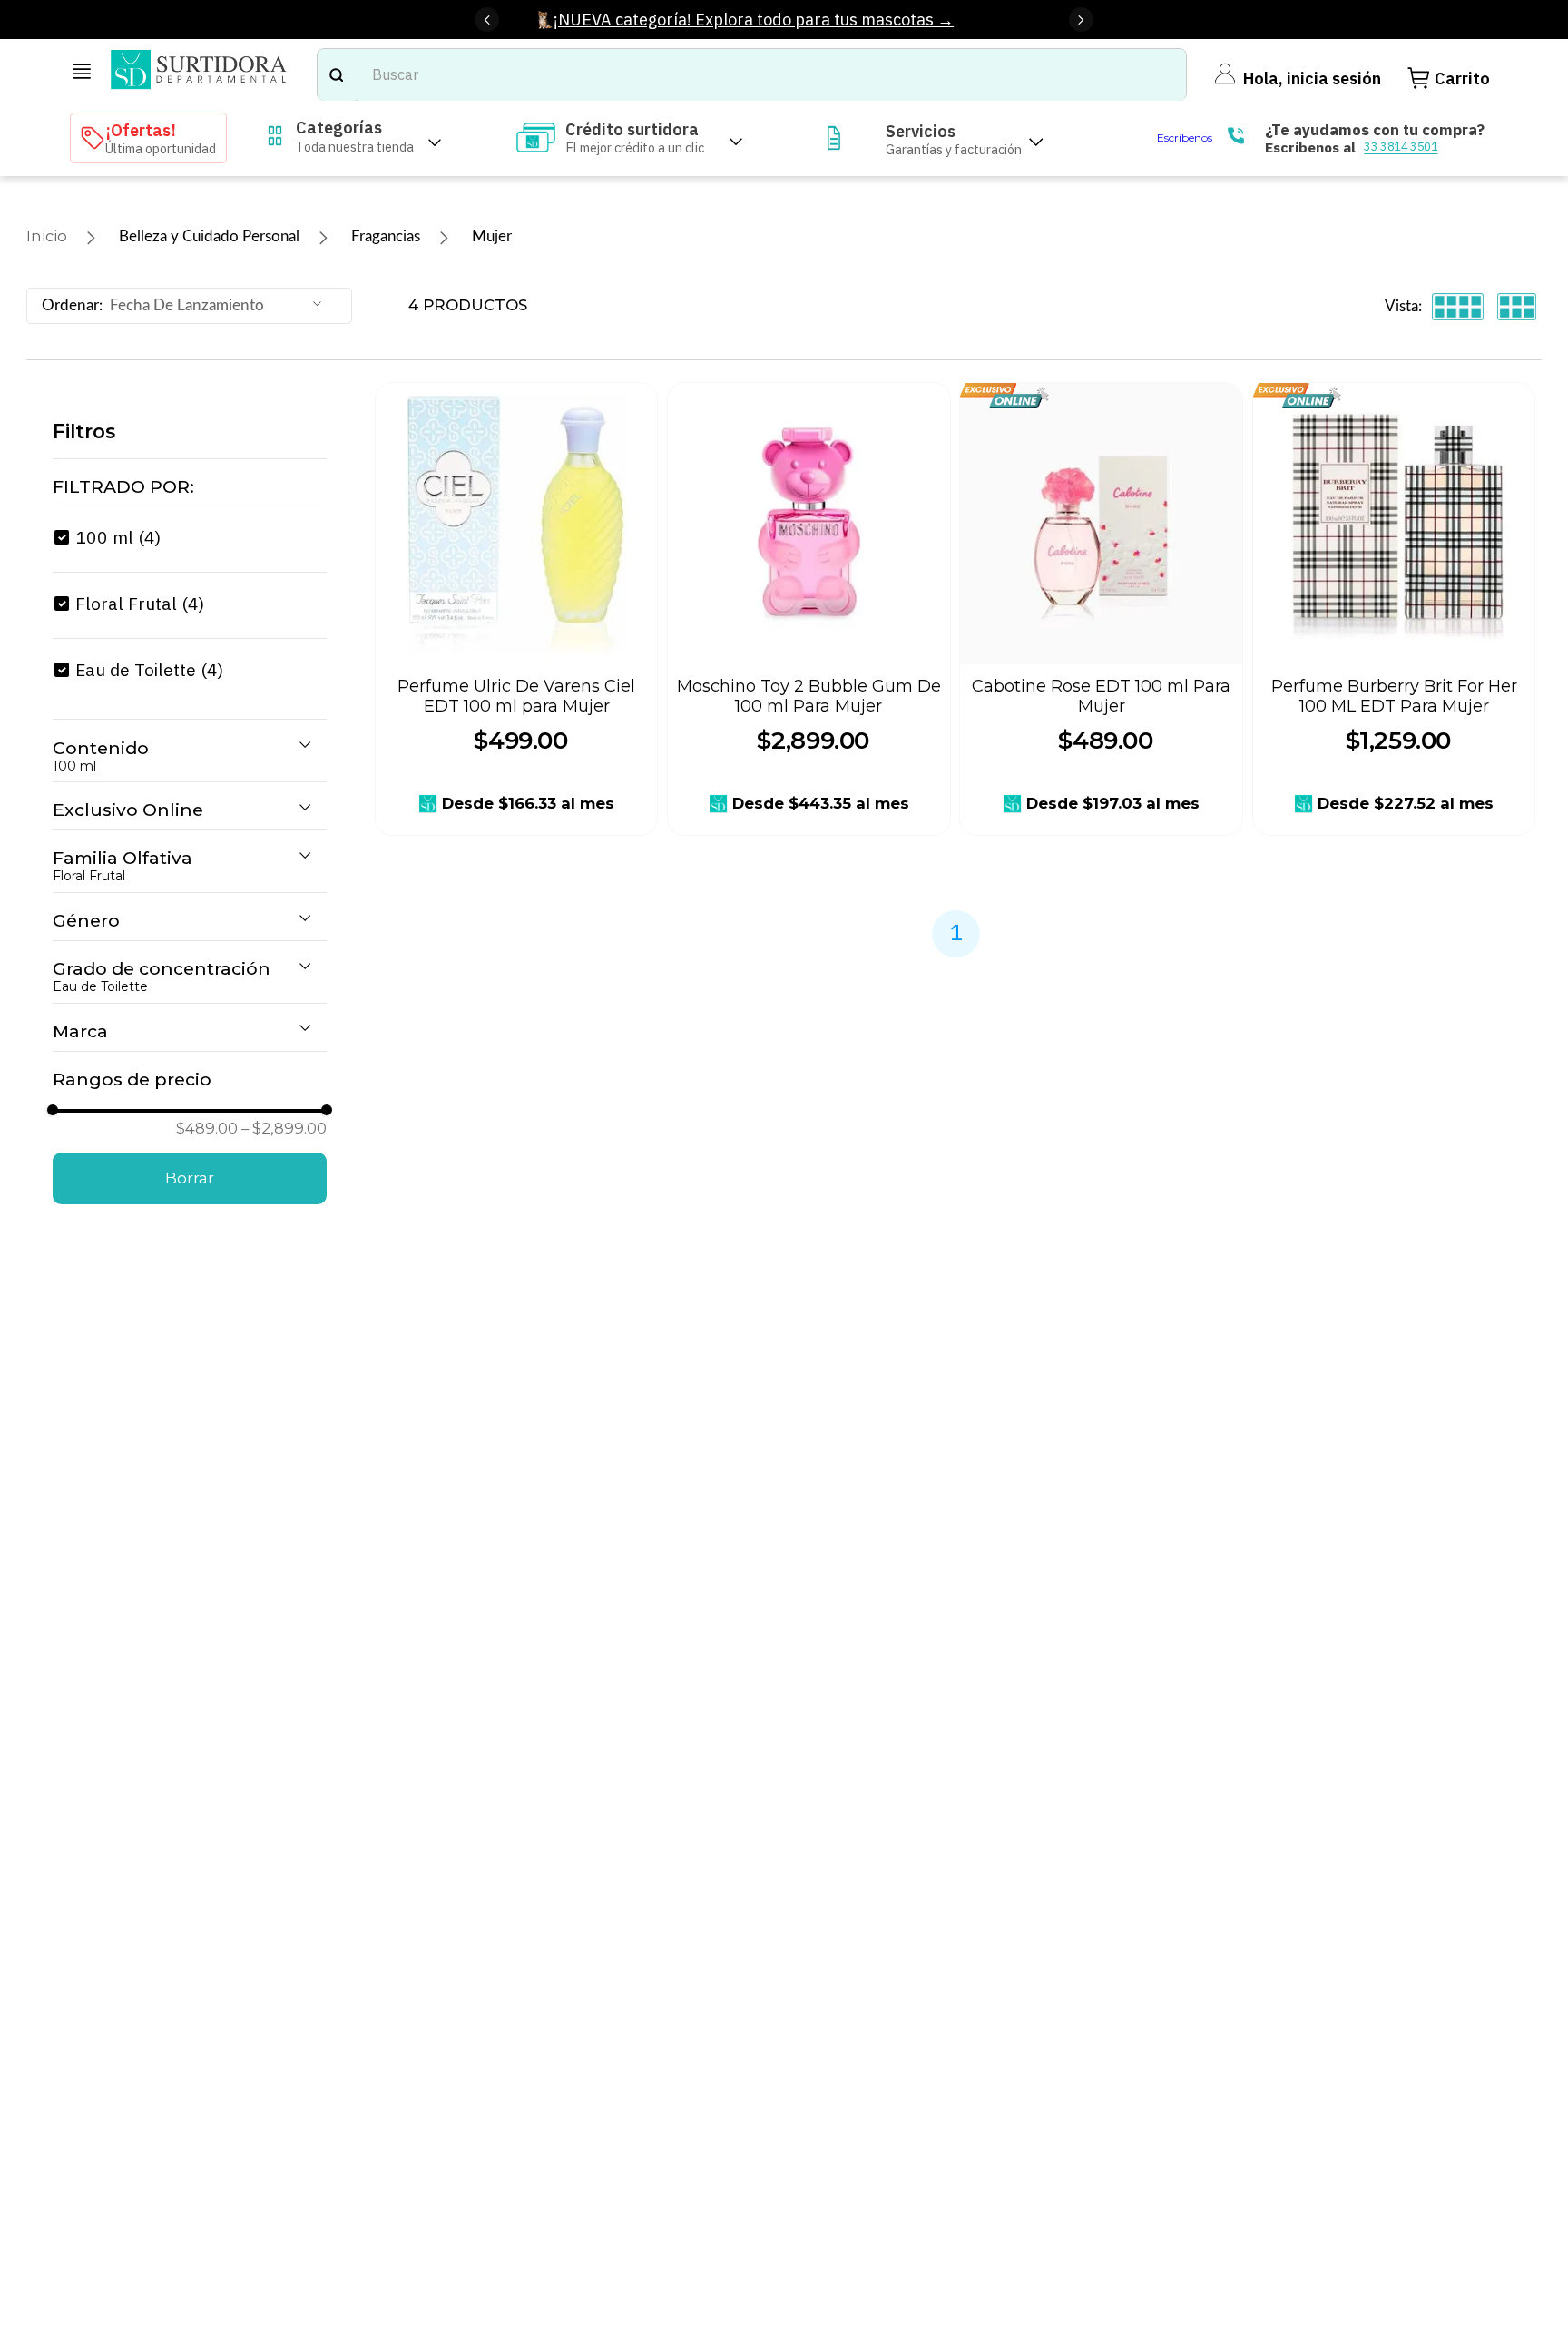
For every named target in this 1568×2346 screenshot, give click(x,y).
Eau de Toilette (149, 669)
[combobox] (752, 74)
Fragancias (386, 236)
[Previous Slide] (487, 20)
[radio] (1458, 306)
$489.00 (207, 1129)
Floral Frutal (140, 603)
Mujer (492, 236)
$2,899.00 (284, 1129)
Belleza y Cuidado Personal (209, 236)
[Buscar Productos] (336, 74)
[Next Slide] (1081, 20)
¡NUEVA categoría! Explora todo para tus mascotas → (754, 20)
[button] (190, 487)
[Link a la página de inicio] (47, 237)
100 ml (118, 537)
